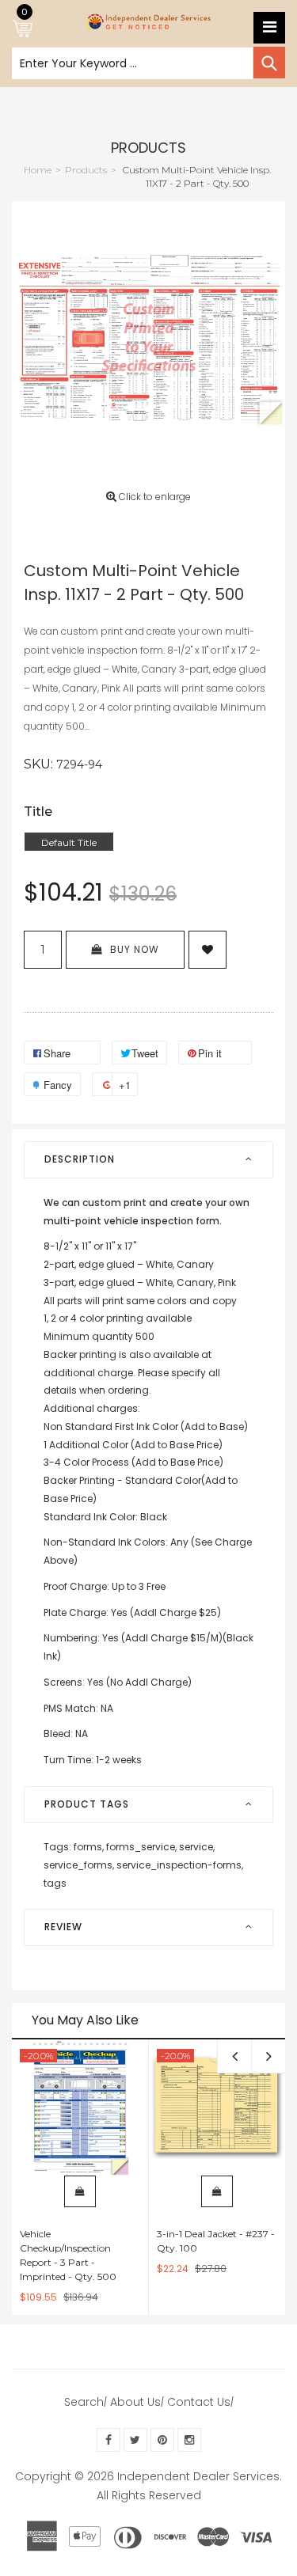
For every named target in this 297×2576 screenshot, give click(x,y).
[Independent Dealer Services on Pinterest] (162, 2440)
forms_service (141, 1847)
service (197, 1847)
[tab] (148, 1159)
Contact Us (199, 2402)
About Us (135, 2402)
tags (55, 1883)
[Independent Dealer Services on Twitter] (135, 2440)
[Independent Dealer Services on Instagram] (189, 2440)
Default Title (69, 842)
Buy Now (135, 949)
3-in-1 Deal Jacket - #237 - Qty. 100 (216, 2241)
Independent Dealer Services (198, 2476)
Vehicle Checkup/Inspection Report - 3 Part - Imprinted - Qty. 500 (68, 2255)
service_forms (79, 1865)
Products (148, 148)
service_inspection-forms (180, 1865)
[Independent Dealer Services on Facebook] (109, 2440)
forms (89, 1847)
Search (84, 2402)
